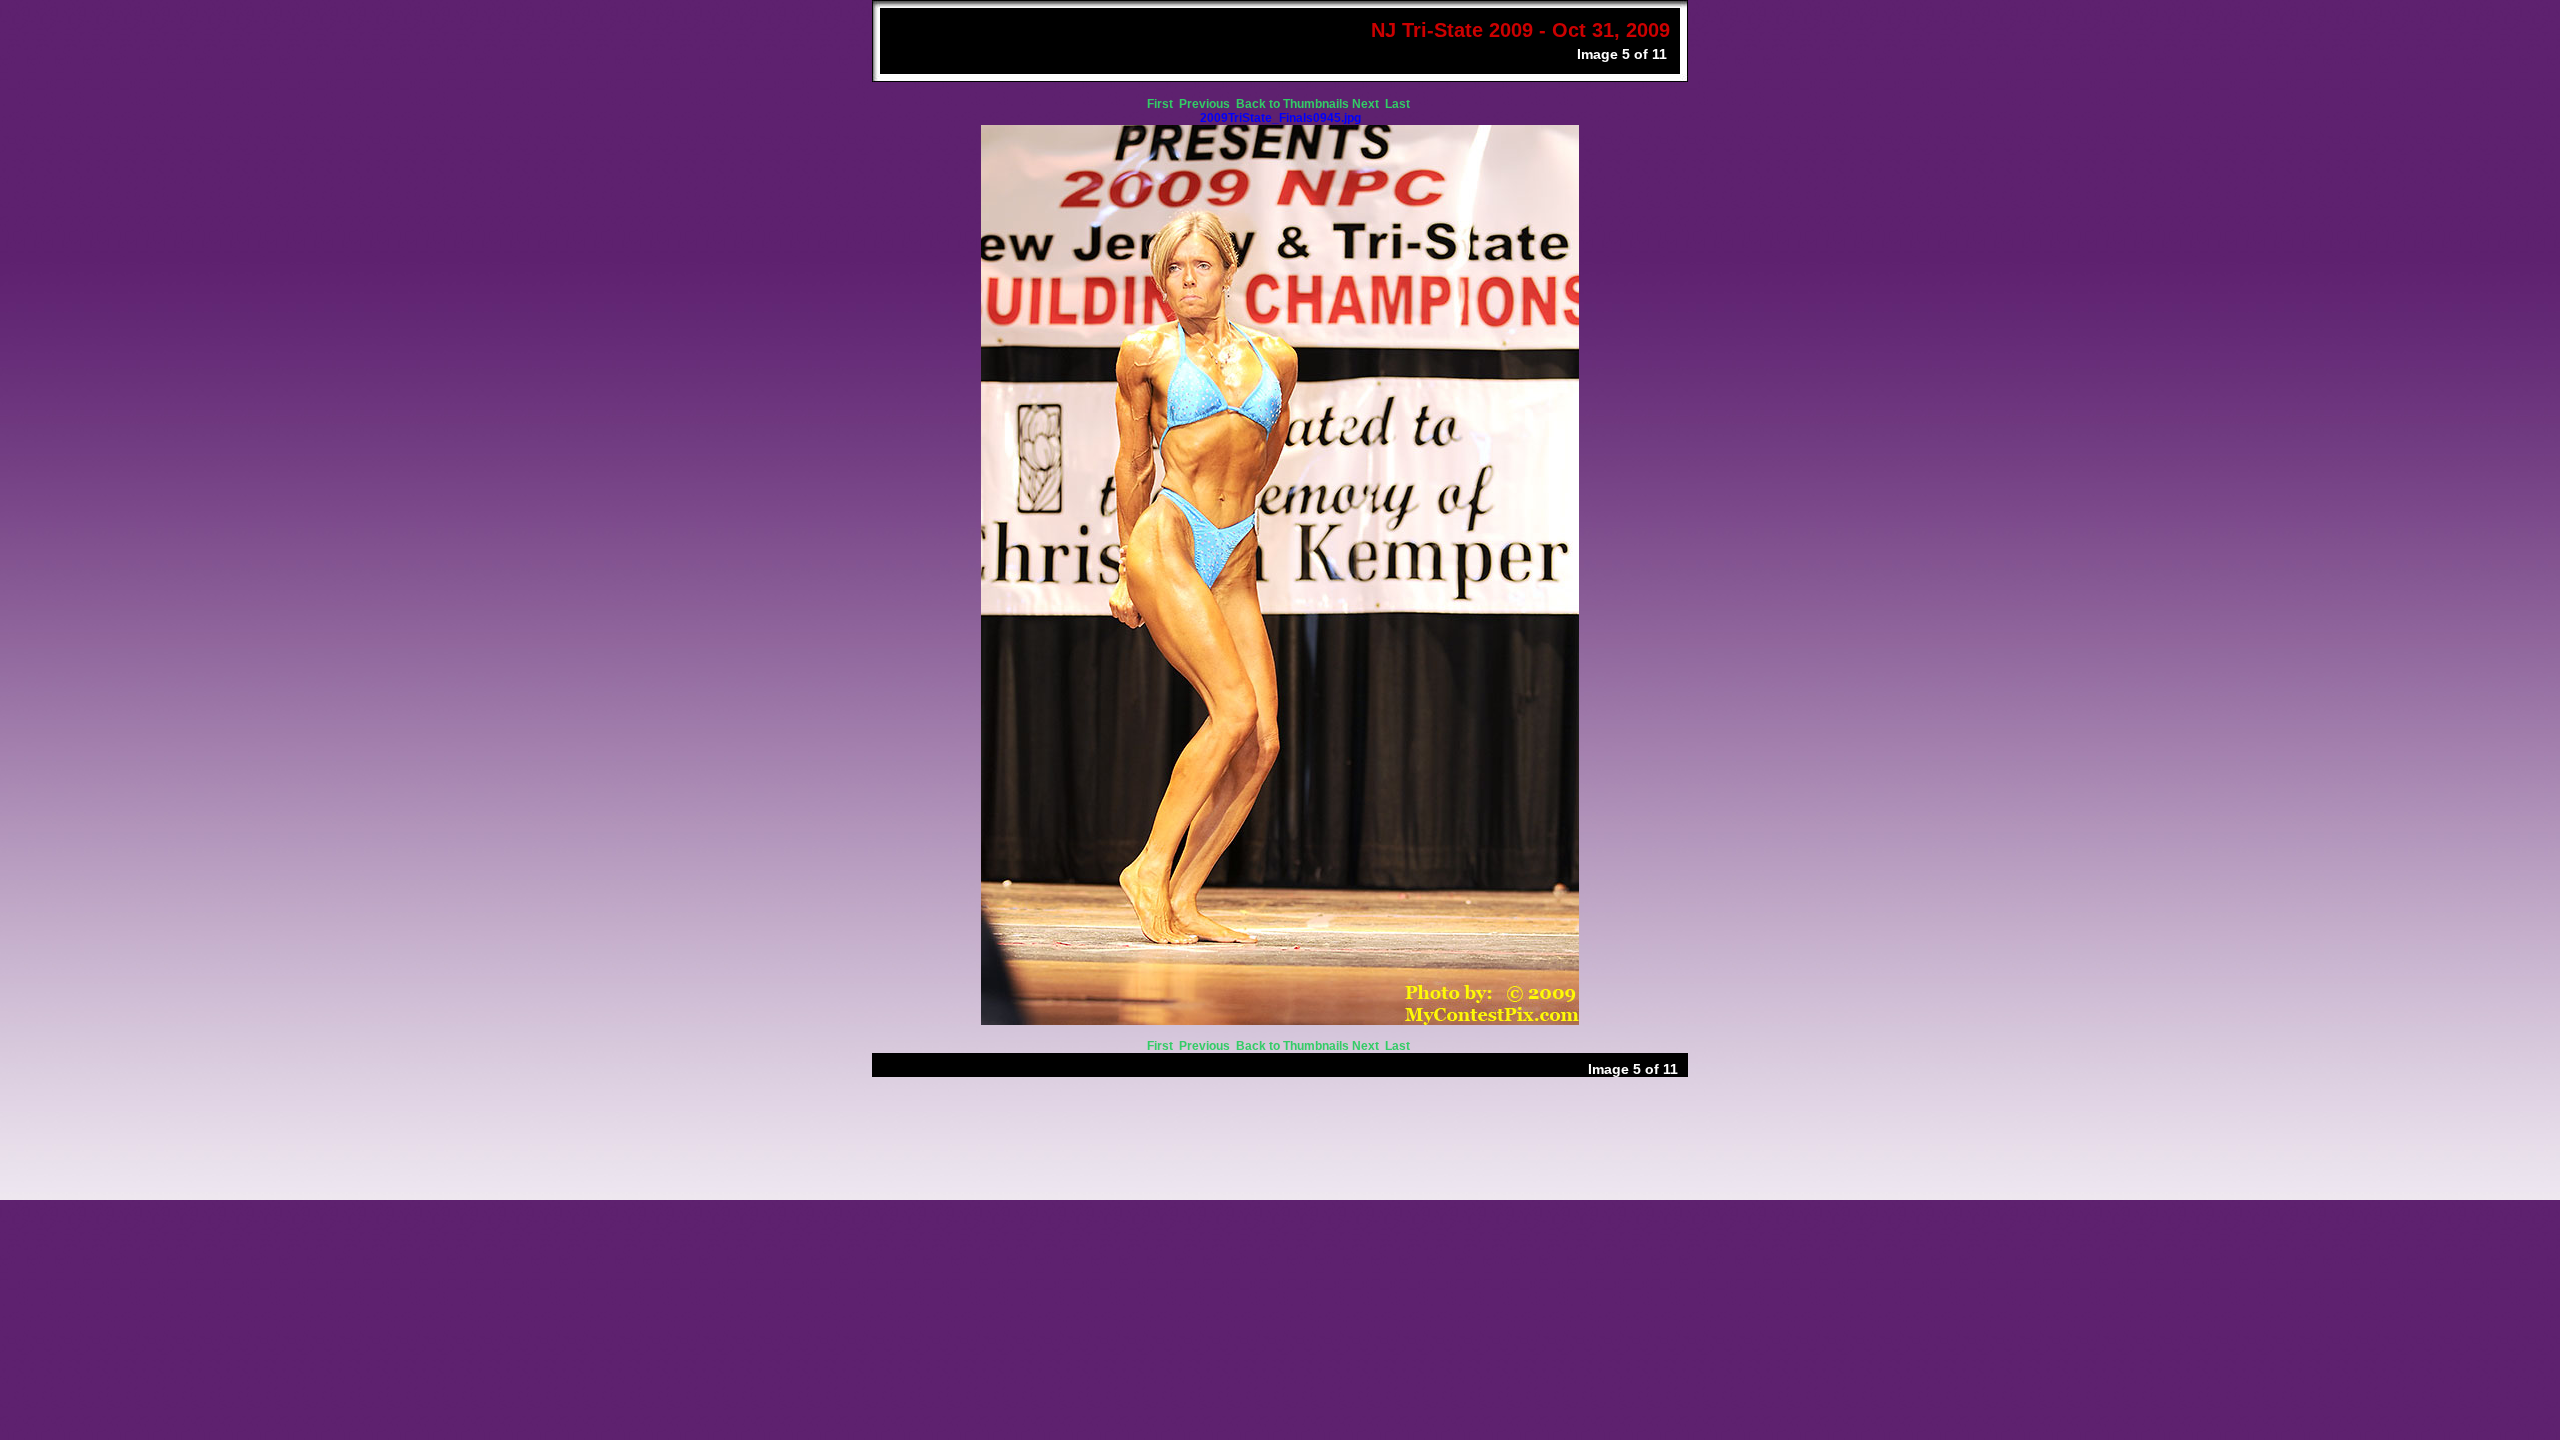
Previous (1206, 104)
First (1161, 104)
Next (1367, 104)
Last (1399, 104)
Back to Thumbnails (1292, 104)
